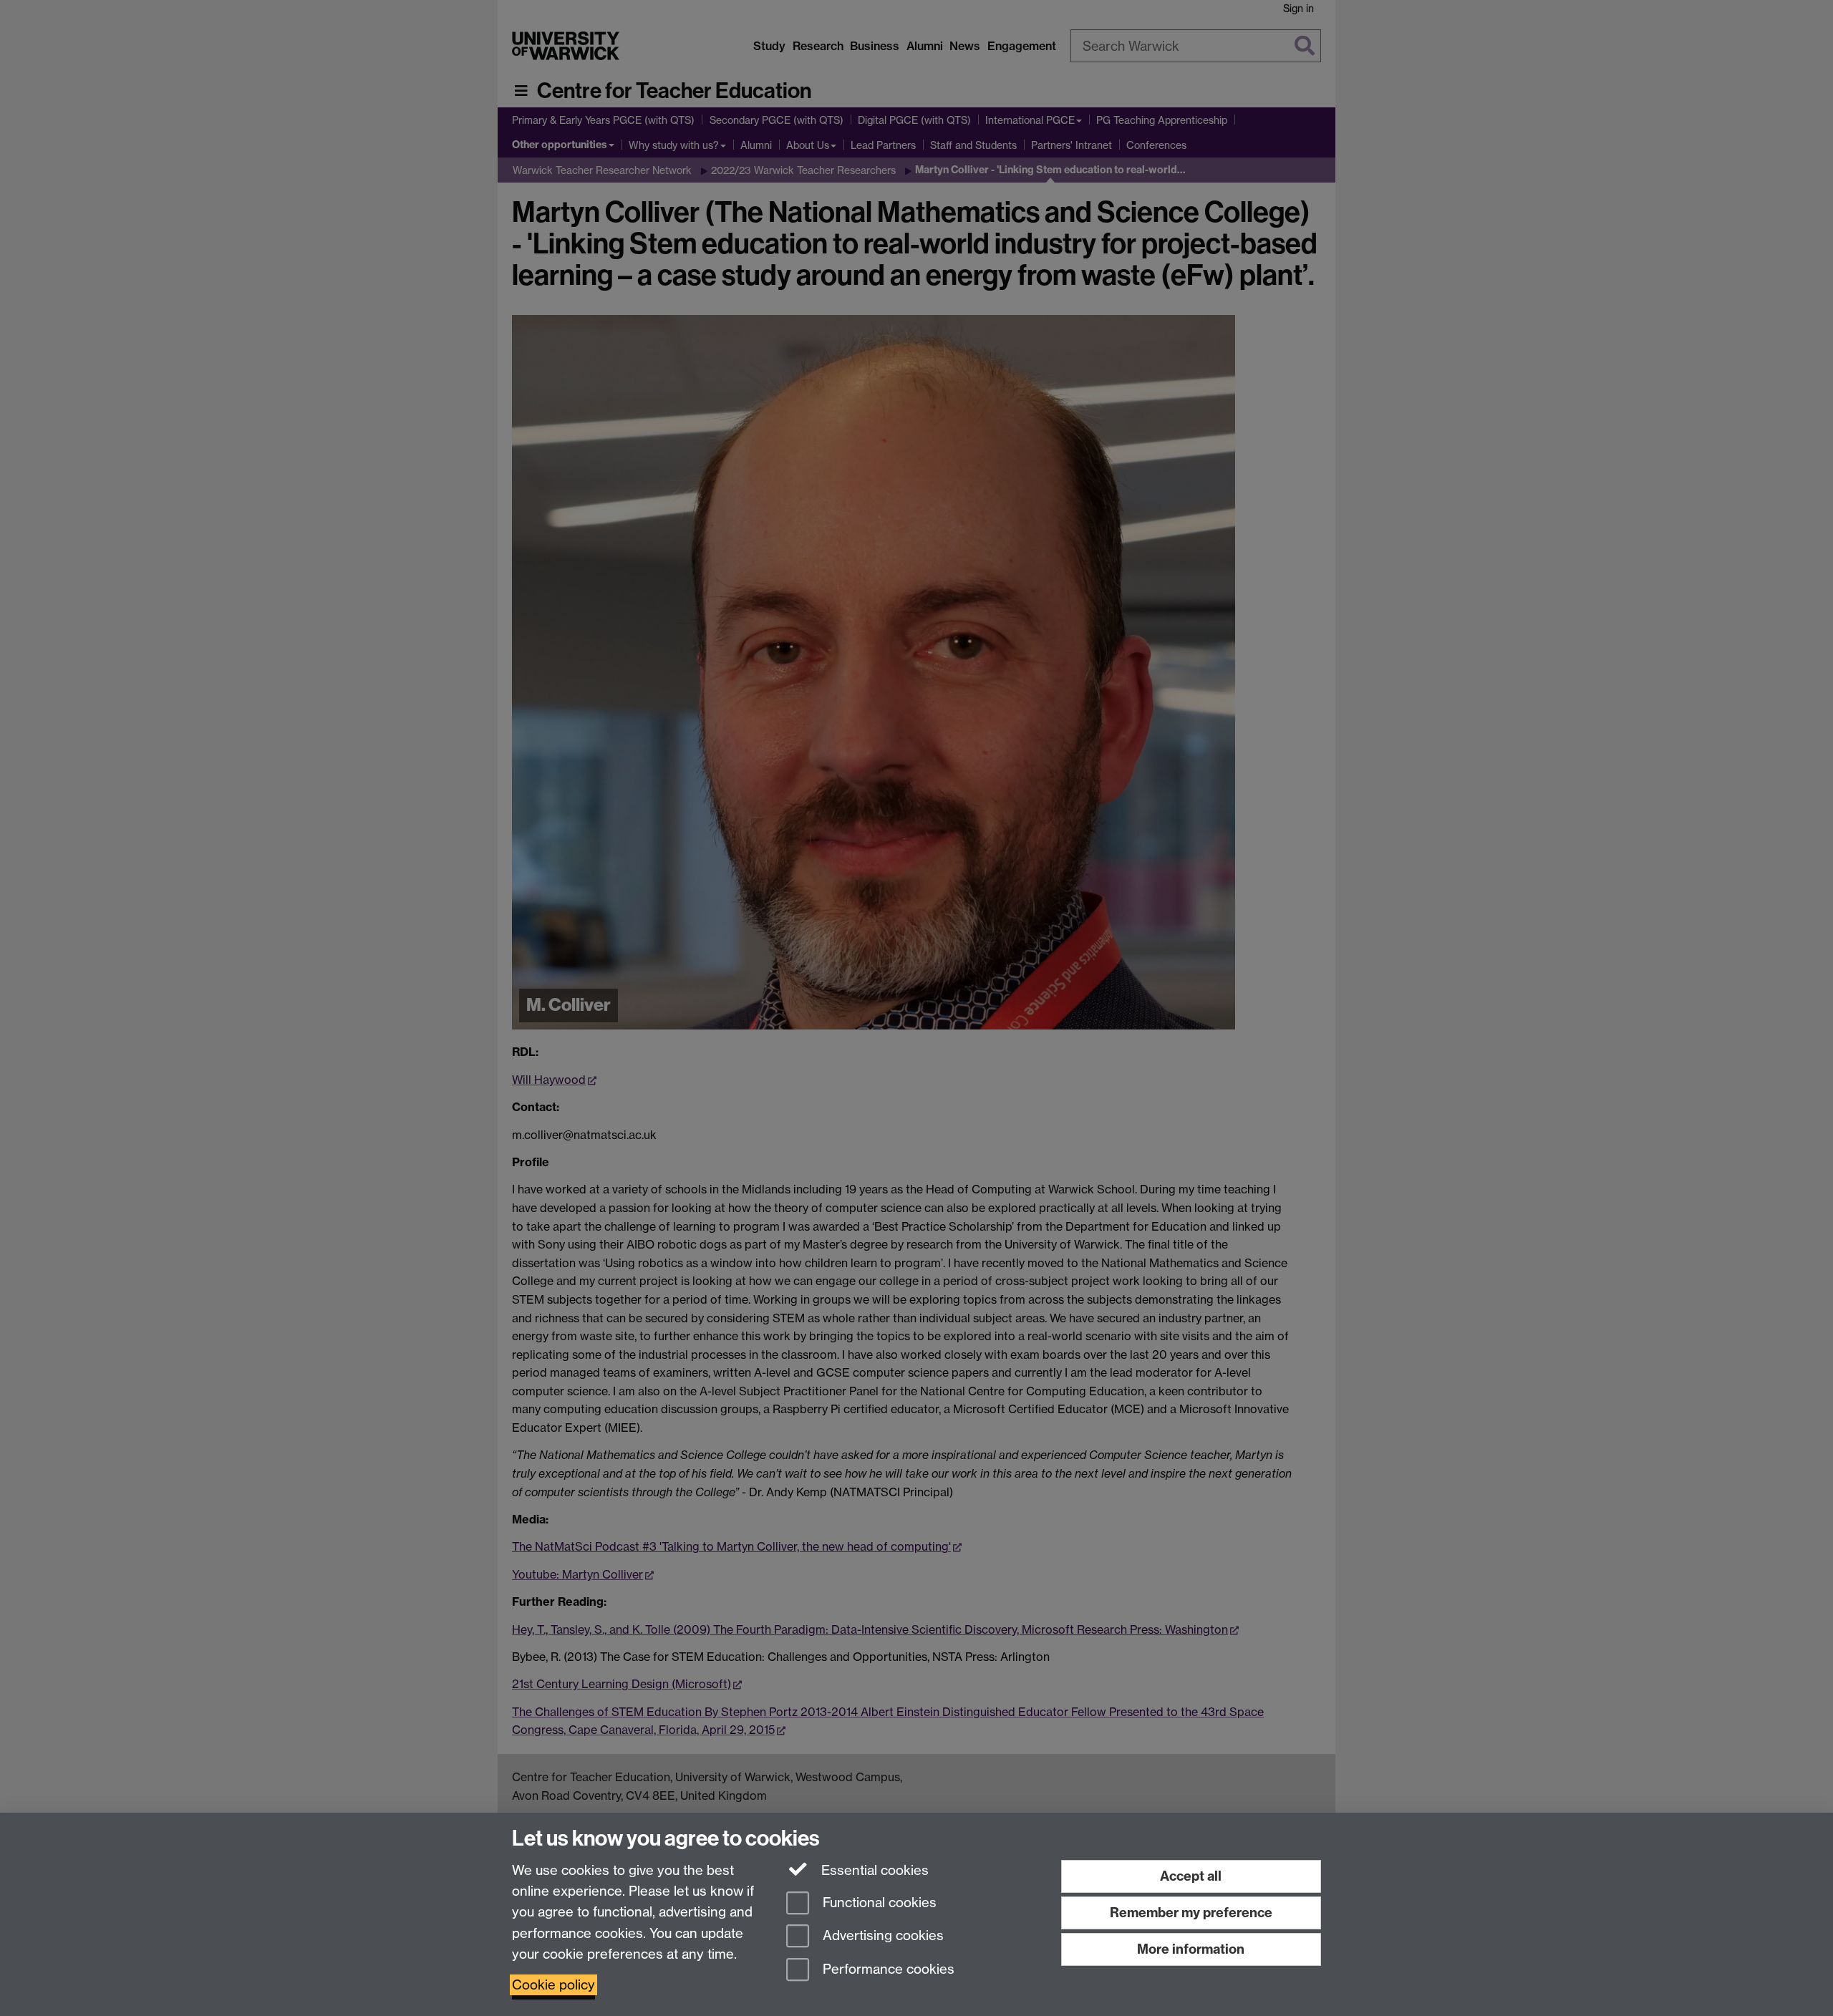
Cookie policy (553, 1985)
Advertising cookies (881, 1936)
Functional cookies (878, 1903)
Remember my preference (1191, 1913)
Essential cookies (873, 1870)
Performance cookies (887, 1970)
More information (1191, 1949)
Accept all (1191, 1876)
